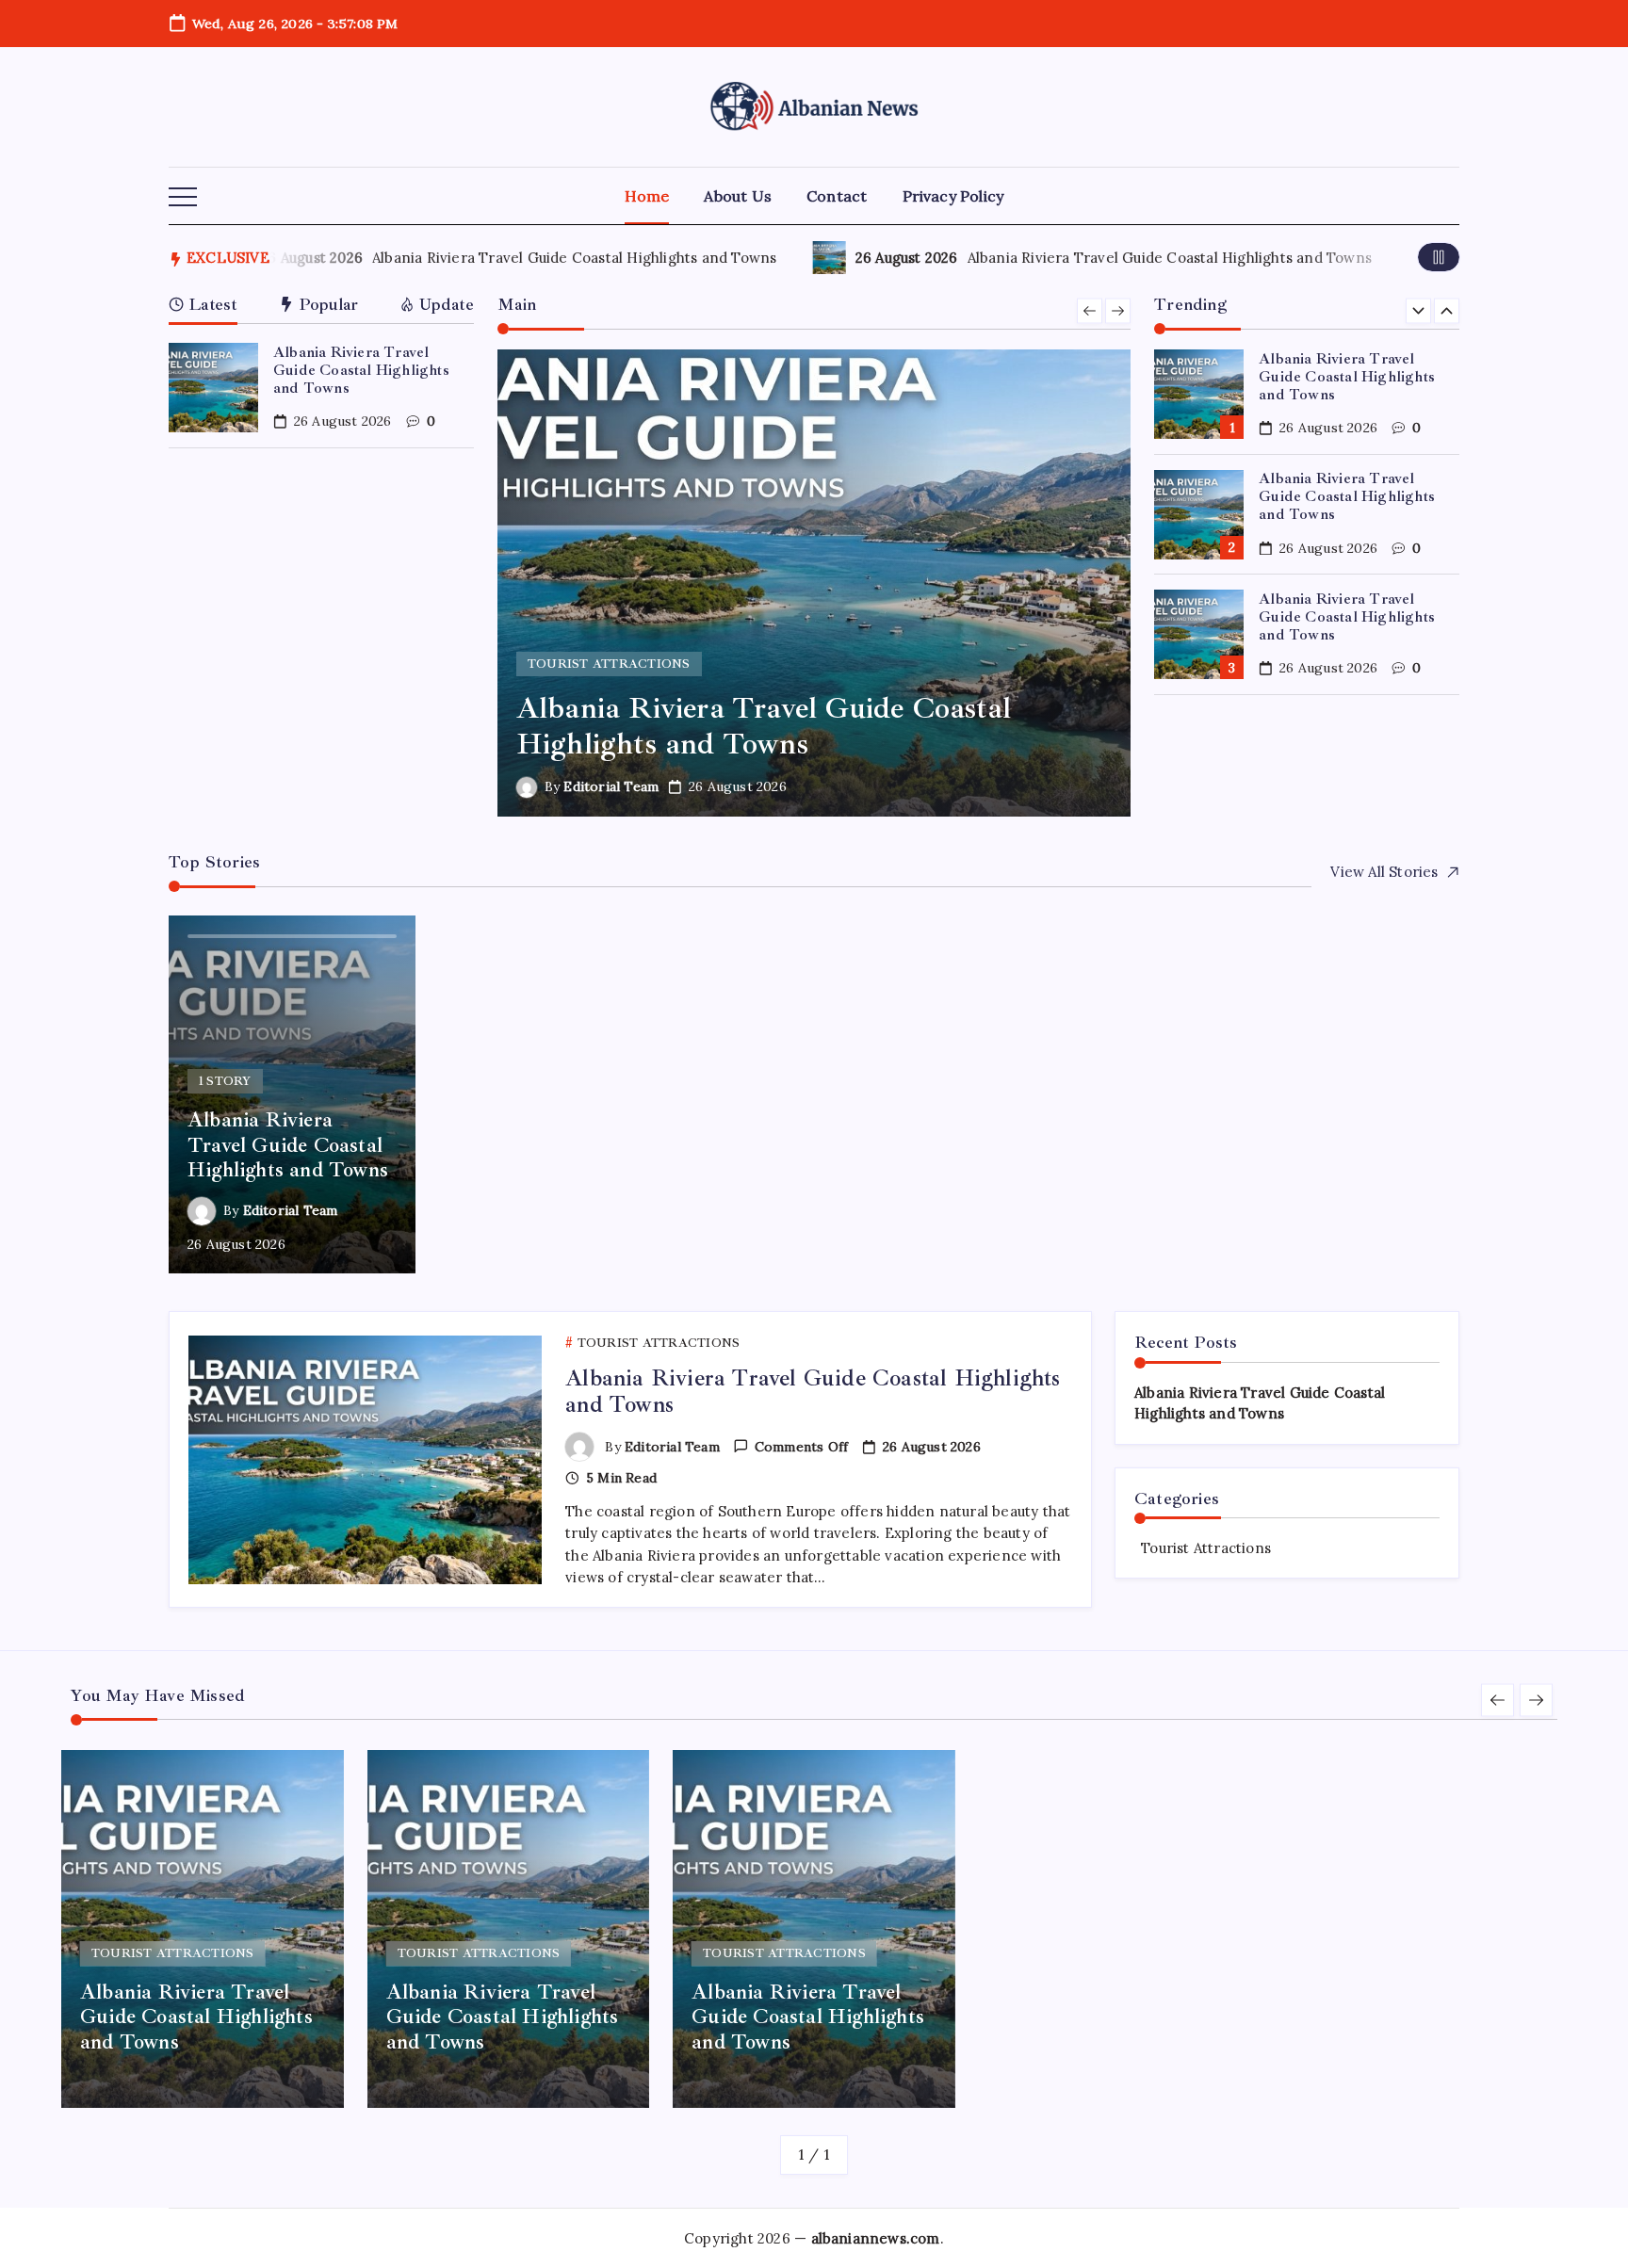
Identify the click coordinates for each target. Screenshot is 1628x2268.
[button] (183, 198)
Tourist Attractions (1206, 1548)
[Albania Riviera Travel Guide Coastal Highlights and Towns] (814, 583)
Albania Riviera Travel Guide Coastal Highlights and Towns (567, 258)
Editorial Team (611, 786)
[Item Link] (213, 388)
